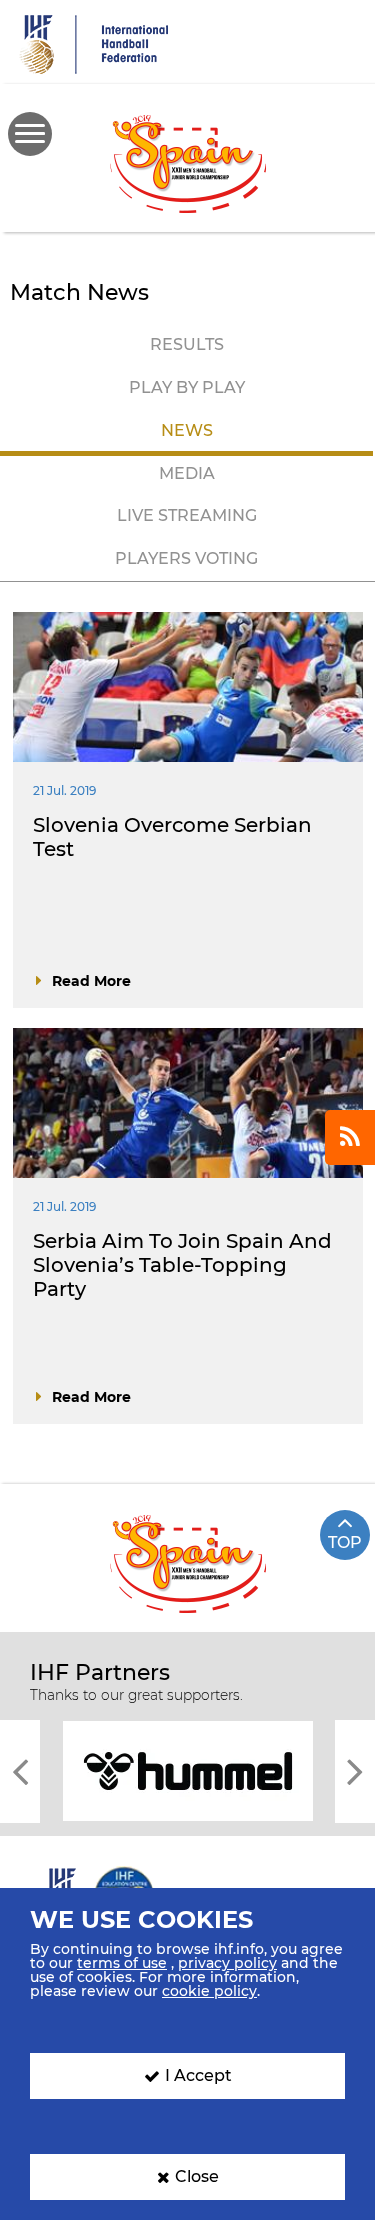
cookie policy (209, 1991)
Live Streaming (187, 515)
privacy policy (227, 1963)
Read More (91, 981)
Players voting (186, 558)
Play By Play (187, 387)
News (187, 430)
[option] (187, 1769)
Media (187, 473)
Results (187, 344)
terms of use (122, 1963)
